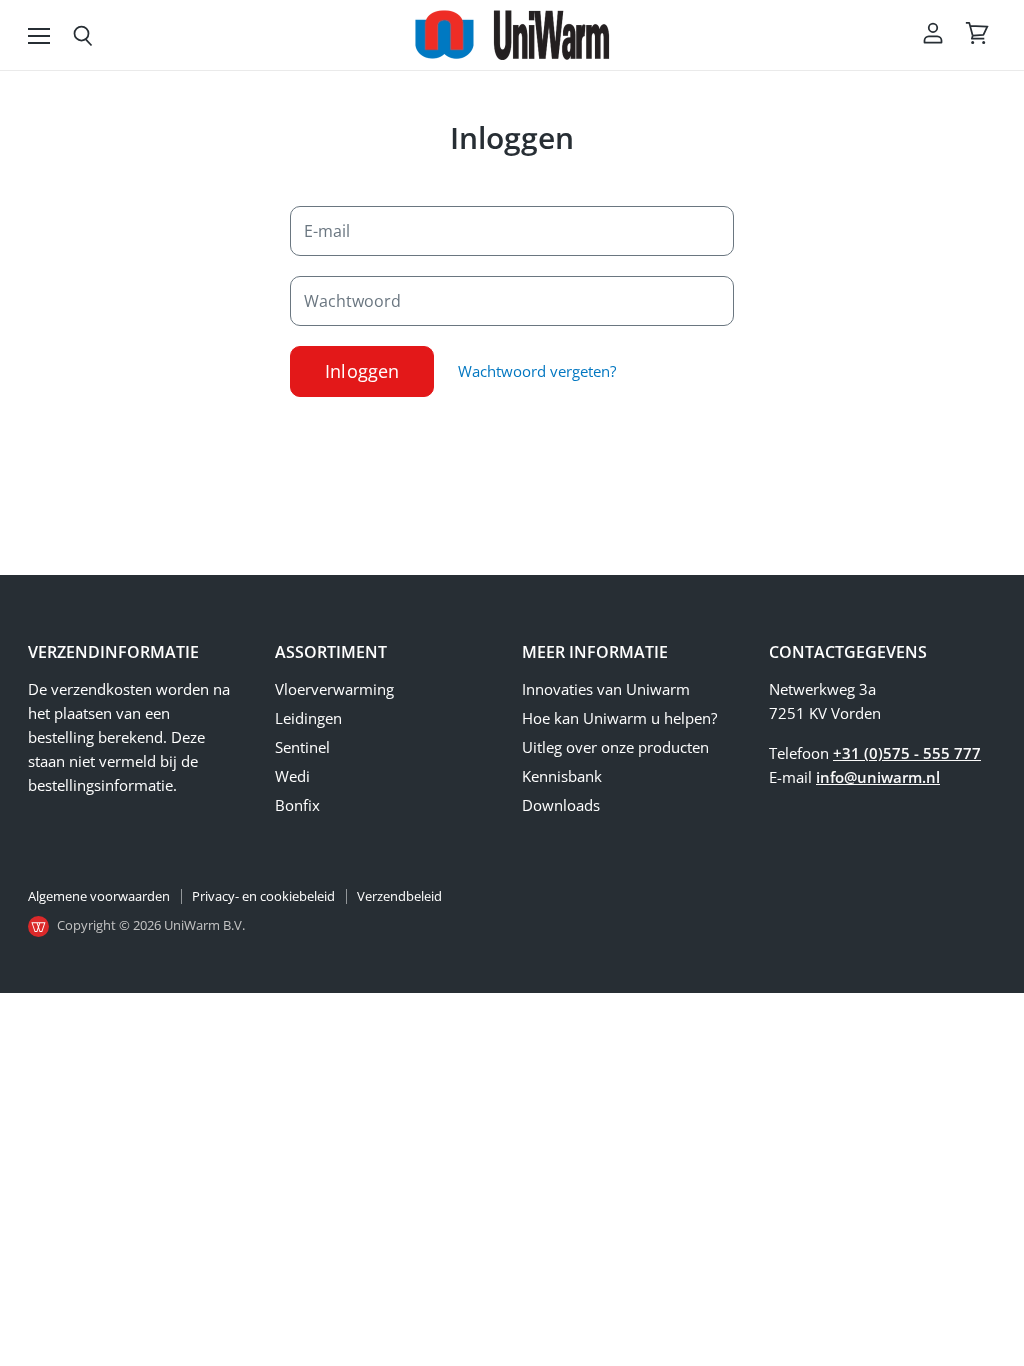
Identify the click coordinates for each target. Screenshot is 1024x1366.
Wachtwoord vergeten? (537, 371)
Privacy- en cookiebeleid (263, 896)
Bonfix (297, 805)
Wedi (292, 776)
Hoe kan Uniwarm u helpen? (619, 718)
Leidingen (308, 718)
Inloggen (362, 371)
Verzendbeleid (399, 896)
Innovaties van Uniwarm (606, 689)
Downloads (561, 805)
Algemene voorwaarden (99, 896)
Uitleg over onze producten (615, 747)
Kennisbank (562, 776)
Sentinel (302, 747)
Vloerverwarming (334, 689)
